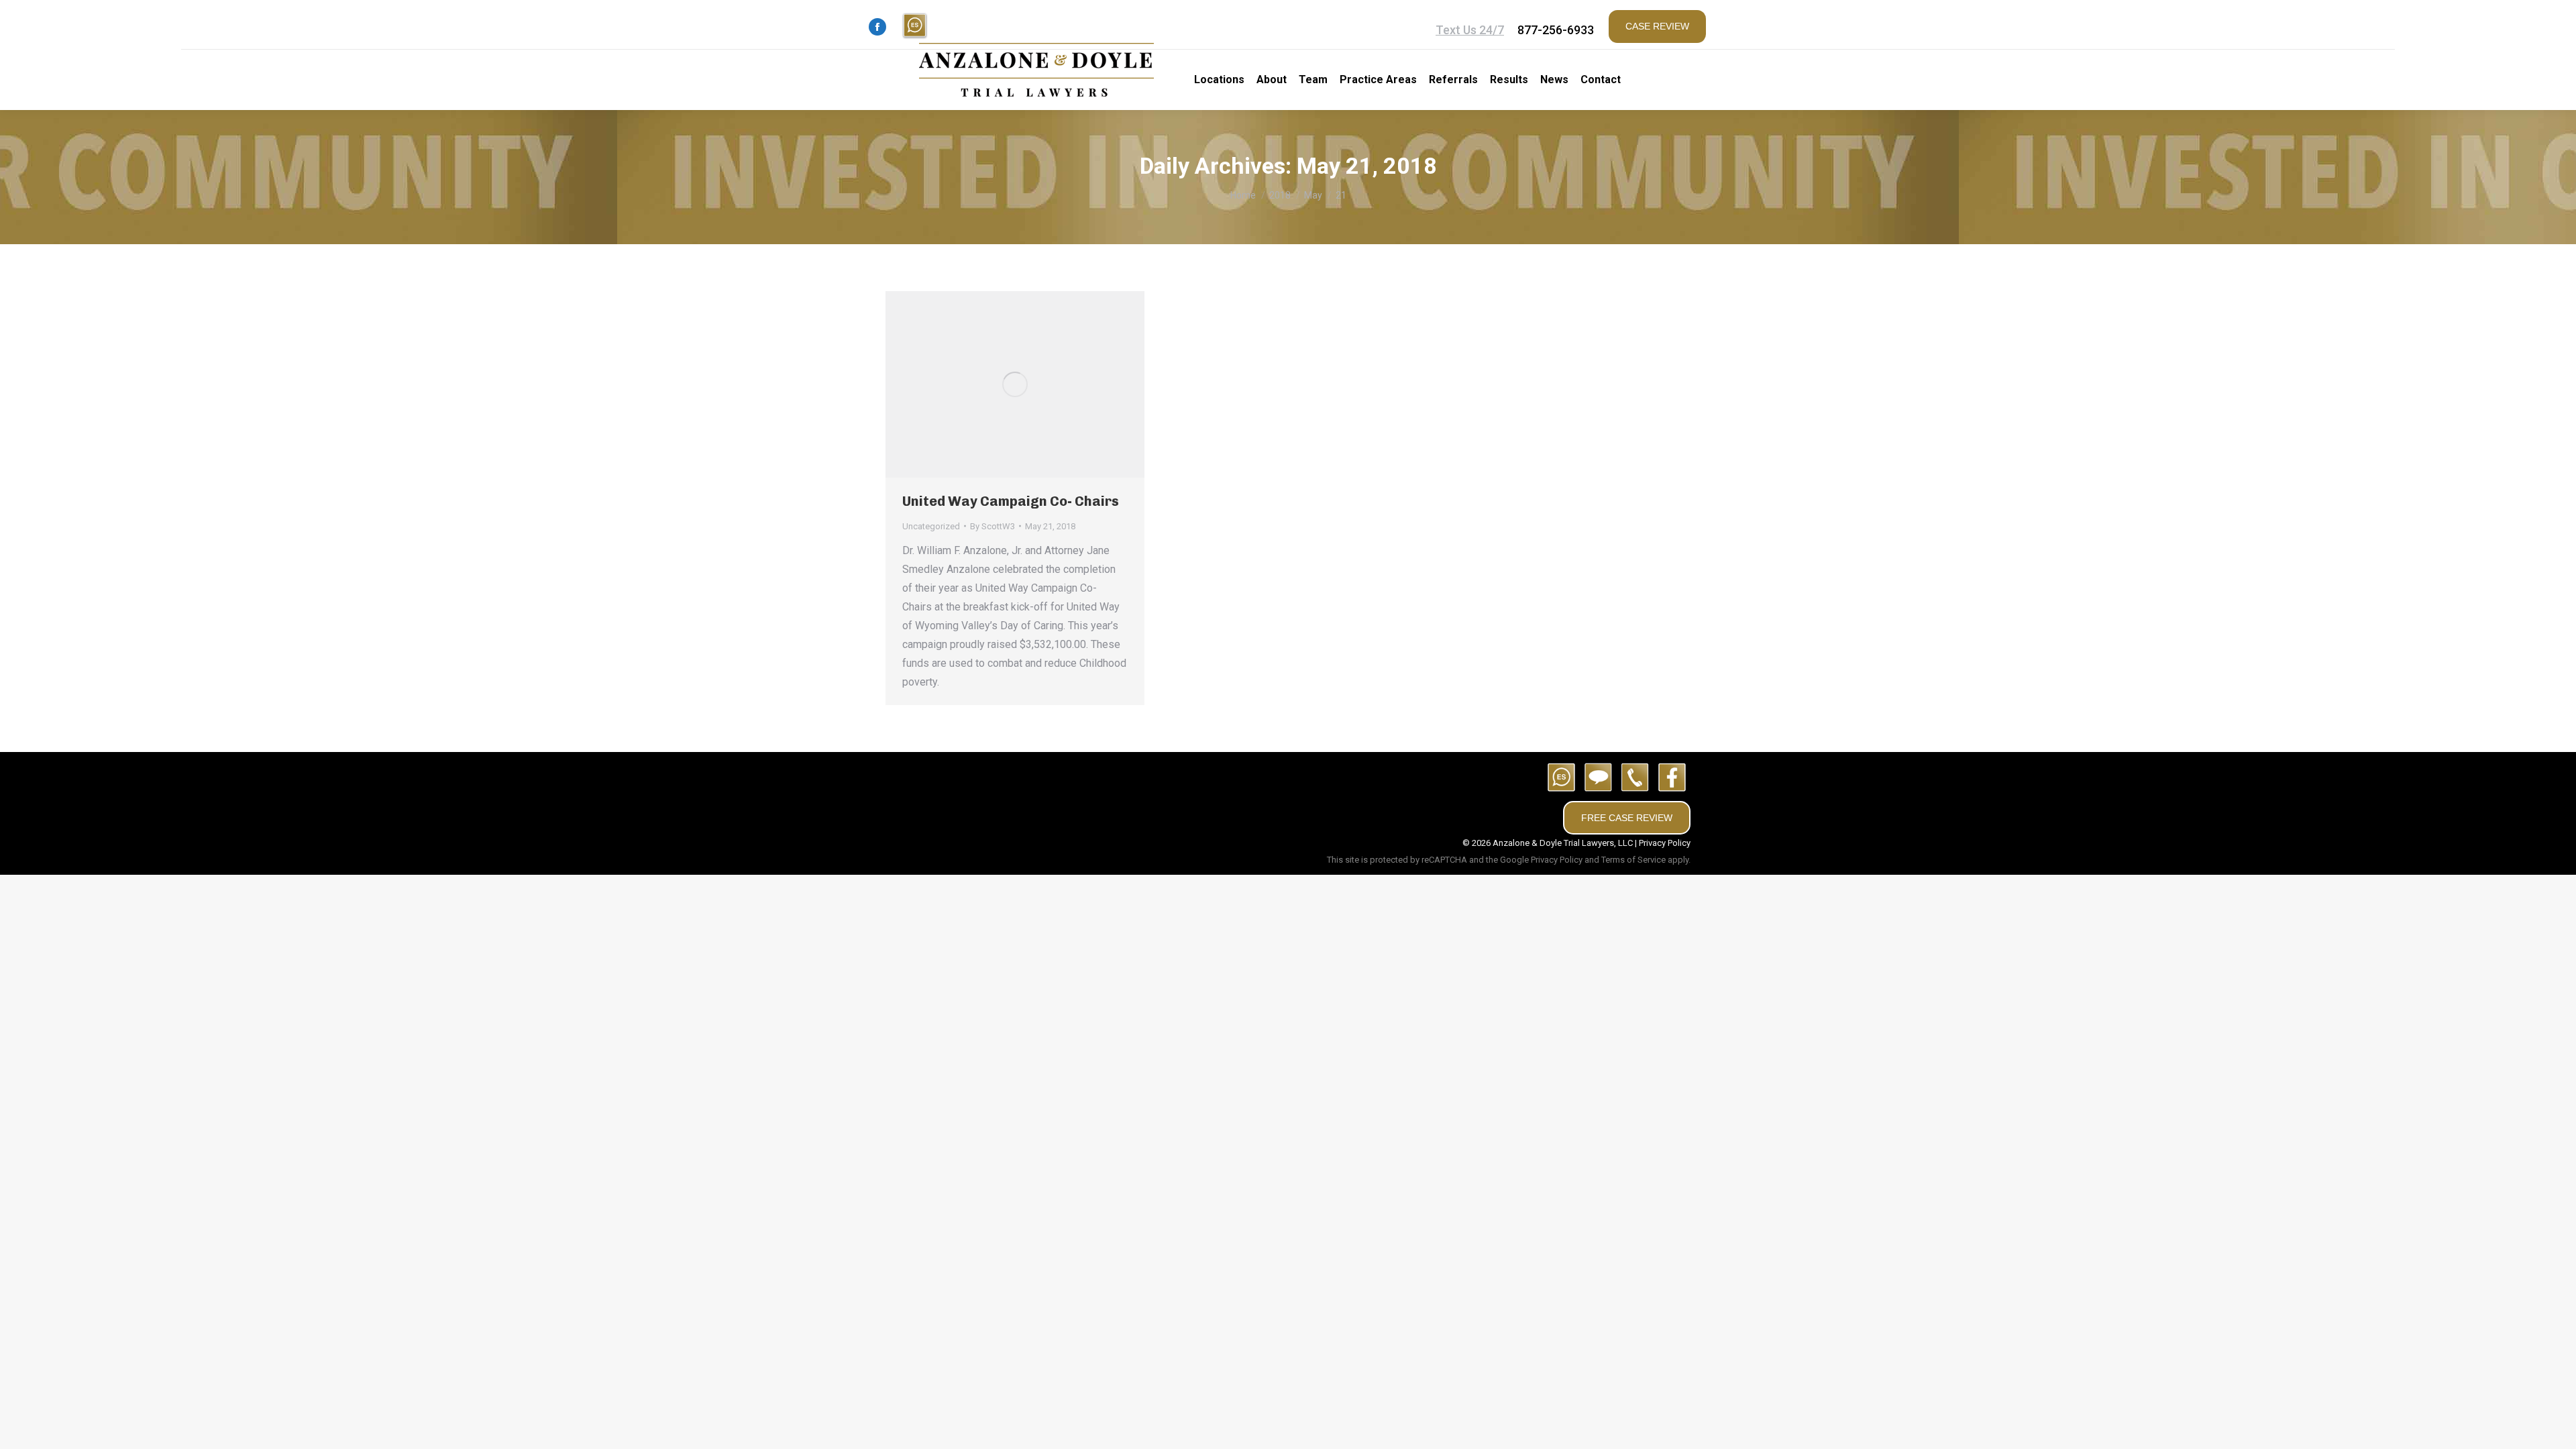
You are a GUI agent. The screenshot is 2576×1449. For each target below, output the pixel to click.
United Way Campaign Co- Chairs (1011, 501)
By (992, 526)
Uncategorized (931, 526)
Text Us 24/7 (1470, 30)
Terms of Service (1633, 860)
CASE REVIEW (1657, 26)
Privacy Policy (1665, 843)
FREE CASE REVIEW (1627, 818)
